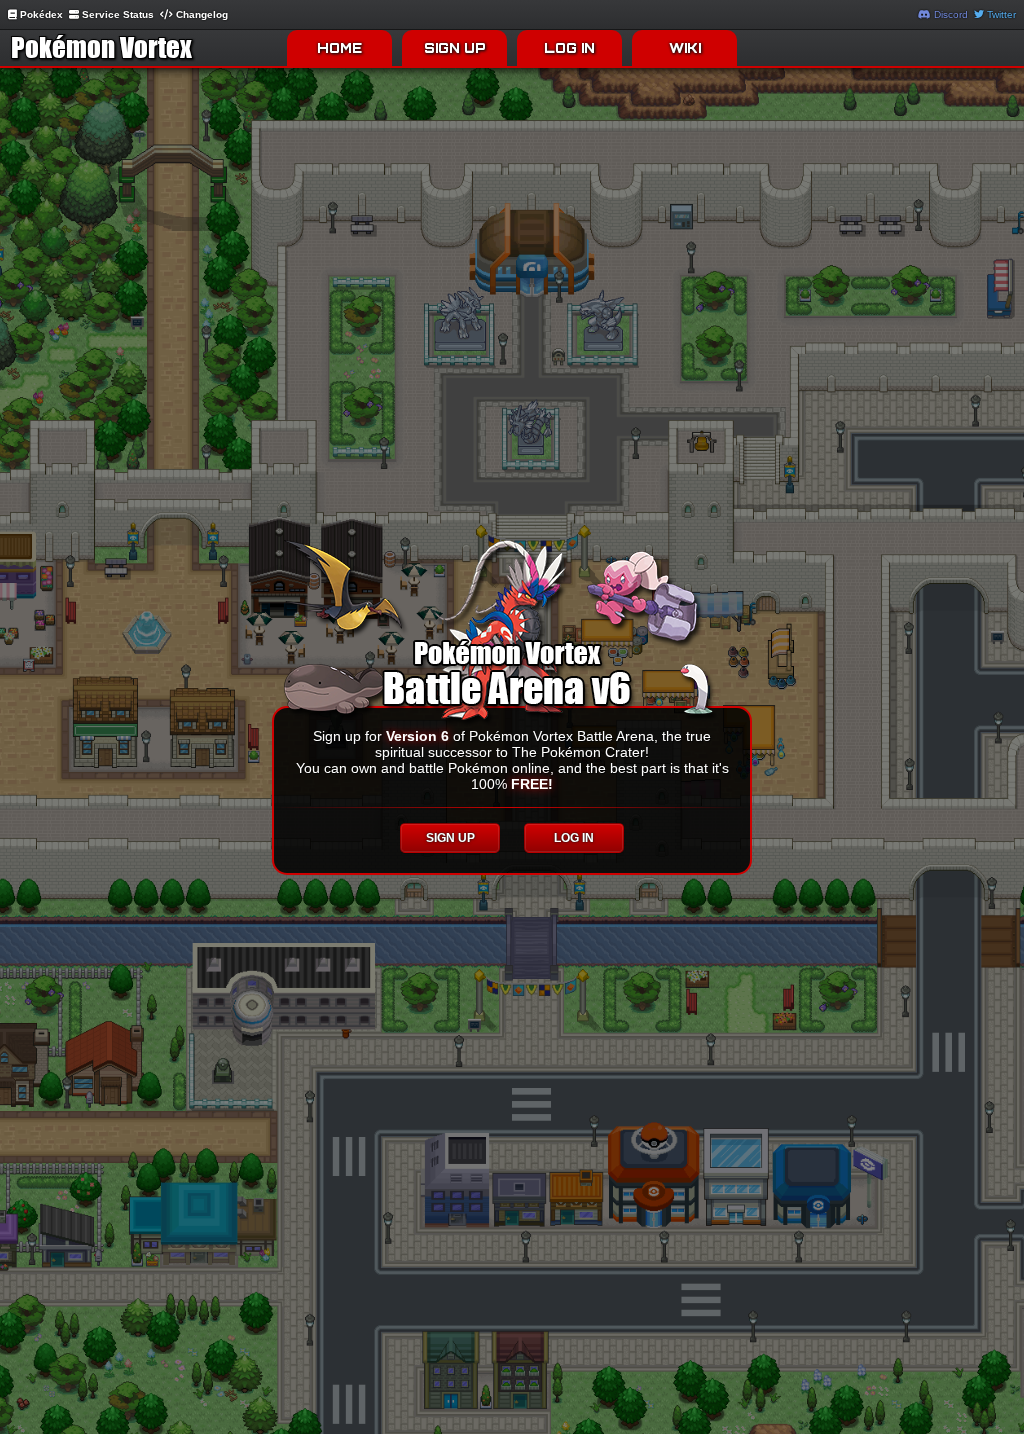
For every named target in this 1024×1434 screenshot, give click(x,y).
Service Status (116, 14)
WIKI (685, 48)
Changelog (200, 14)
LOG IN (569, 48)
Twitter (1000, 14)
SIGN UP (455, 48)
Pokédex (40, 14)
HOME (339, 48)
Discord (949, 14)
